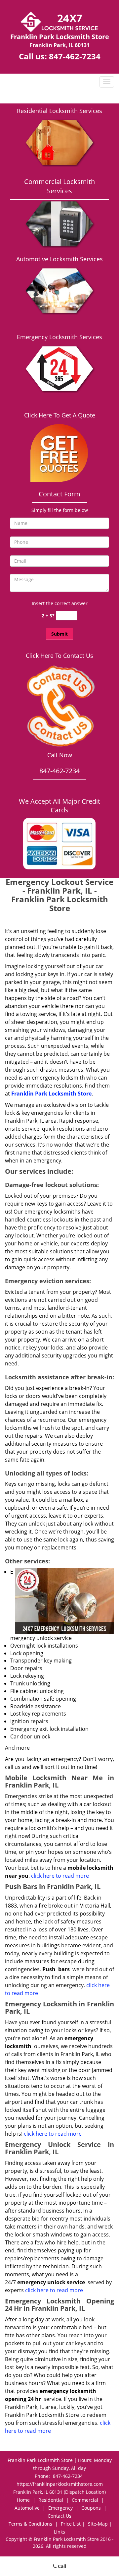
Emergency (60, 2508)
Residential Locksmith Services (59, 111)
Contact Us (59, 2516)
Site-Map (98, 2524)
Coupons (91, 2508)
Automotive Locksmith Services (59, 259)
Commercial (85, 2500)
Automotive (27, 2508)
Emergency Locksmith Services (59, 337)
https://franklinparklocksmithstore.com (60, 2484)
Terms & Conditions (30, 2524)
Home (23, 2500)
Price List (71, 2524)
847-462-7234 (75, 56)
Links (59, 2532)
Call (61, 2566)
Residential (51, 2500)
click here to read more (61, 1876)
